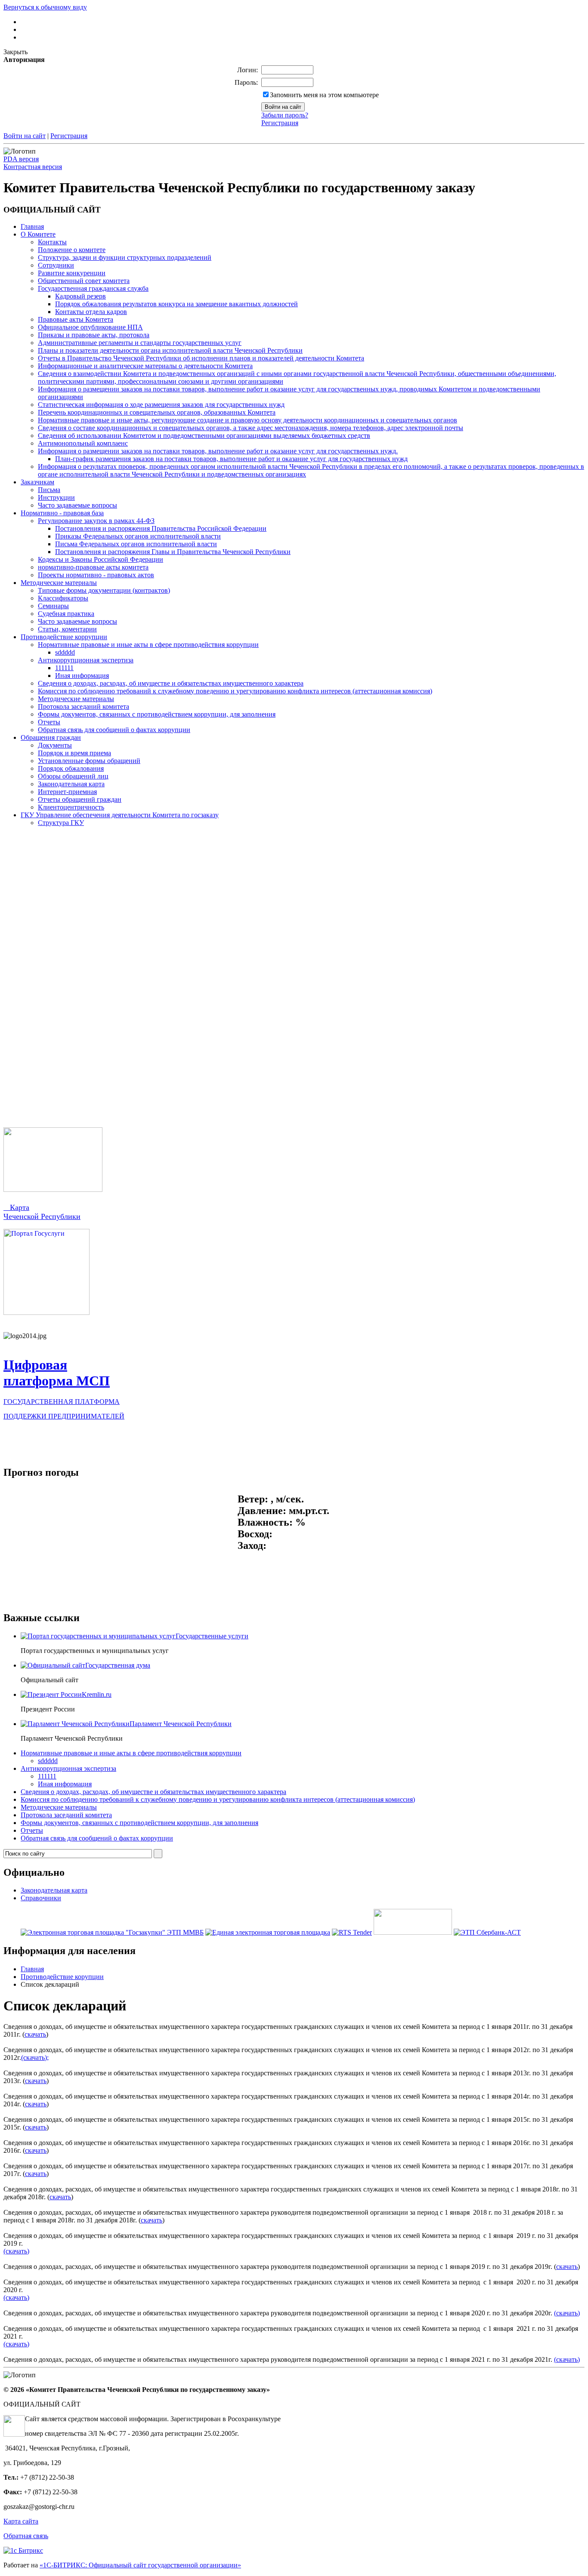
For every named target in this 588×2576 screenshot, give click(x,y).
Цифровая (35, 1365)
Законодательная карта (71, 784)
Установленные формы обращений (89, 761)
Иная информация (82, 676)
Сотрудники (56, 265)
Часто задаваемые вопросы (77, 505)
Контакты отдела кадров (91, 312)
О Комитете (38, 234)
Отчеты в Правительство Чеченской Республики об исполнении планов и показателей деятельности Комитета (201, 358)
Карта (16, 1207)
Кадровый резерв (80, 296)
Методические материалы (59, 583)
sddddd (65, 652)
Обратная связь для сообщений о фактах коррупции (114, 730)
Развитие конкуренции (72, 273)
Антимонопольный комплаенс (83, 443)
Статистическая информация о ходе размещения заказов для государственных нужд (161, 405)
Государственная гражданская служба (93, 288)
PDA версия (21, 159)
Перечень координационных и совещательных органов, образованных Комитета (157, 412)
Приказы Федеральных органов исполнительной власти (138, 536)
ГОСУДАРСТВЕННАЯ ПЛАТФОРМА (62, 1402)
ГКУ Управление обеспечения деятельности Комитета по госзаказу (120, 815)
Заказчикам (37, 482)
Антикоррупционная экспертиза (86, 660)
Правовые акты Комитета (76, 319)
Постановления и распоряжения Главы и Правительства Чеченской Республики (173, 552)
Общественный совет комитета (84, 281)
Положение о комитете (72, 250)
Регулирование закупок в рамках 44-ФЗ (96, 521)
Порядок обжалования (71, 768)
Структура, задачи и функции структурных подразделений (125, 257)
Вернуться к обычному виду (45, 7)
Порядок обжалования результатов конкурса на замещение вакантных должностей (176, 304)
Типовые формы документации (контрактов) (104, 590)
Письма (49, 490)
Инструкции (56, 497)
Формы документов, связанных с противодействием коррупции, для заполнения (157, 714)
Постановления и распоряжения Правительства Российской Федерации (161, 528)
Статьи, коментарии (67, 629)
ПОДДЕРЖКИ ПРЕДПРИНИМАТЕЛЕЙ (64, 1416)
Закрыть (15, 52)
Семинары (53, 606)
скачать (35, 2034)
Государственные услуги (212, 1636)
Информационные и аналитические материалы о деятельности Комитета (145, 366)
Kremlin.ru (97, 1694)
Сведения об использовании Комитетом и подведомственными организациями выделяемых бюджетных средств (204, 435)
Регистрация (280, 123)
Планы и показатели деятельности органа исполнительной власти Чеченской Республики (170, 350)
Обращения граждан (51, 737)
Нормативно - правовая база (62, 513)
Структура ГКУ (61, 823)
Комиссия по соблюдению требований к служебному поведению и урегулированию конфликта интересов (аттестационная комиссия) (235, 691)
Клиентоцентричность (71, 807)
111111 (64, 668)
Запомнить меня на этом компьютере (324, 95)
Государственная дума (118, 1665)
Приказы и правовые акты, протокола (94, 335)
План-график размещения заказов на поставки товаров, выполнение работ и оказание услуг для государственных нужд (231, 459)
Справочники (41, 1898)
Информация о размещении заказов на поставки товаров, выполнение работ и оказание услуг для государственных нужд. (218, 451)
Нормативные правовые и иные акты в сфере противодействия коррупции (148, 645)
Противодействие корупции (62, 1977)
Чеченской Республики (42, 1216)
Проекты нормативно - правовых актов (96, 575)
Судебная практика (66, 614)
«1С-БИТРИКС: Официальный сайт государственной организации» (140, 2565)
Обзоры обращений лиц (73, 776)
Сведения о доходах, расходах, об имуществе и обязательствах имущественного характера (171, 683)
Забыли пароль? (285, 115)
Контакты (52, 242)
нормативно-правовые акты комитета (93, 567)
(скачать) (16, 2251)
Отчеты (49, 722)
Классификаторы (63, 598)
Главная (32, 226)
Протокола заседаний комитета (84, 706)
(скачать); (35, 2057)
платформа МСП (57, 1381)
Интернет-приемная (67, 792)
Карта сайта (21, 2521)
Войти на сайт (25, 136)
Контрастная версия (33, 167)
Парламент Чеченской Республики (181, 1724)
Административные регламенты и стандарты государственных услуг (140, 343)
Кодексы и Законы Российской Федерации (101, 559)
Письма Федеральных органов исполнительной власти (136, 544)
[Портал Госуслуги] (46, 1313)
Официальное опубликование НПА (90, 327)
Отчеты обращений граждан (80, 799)
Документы (55, 745)
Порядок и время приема (74, 753)
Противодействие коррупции (64, 637)
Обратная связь (26, 2536)
